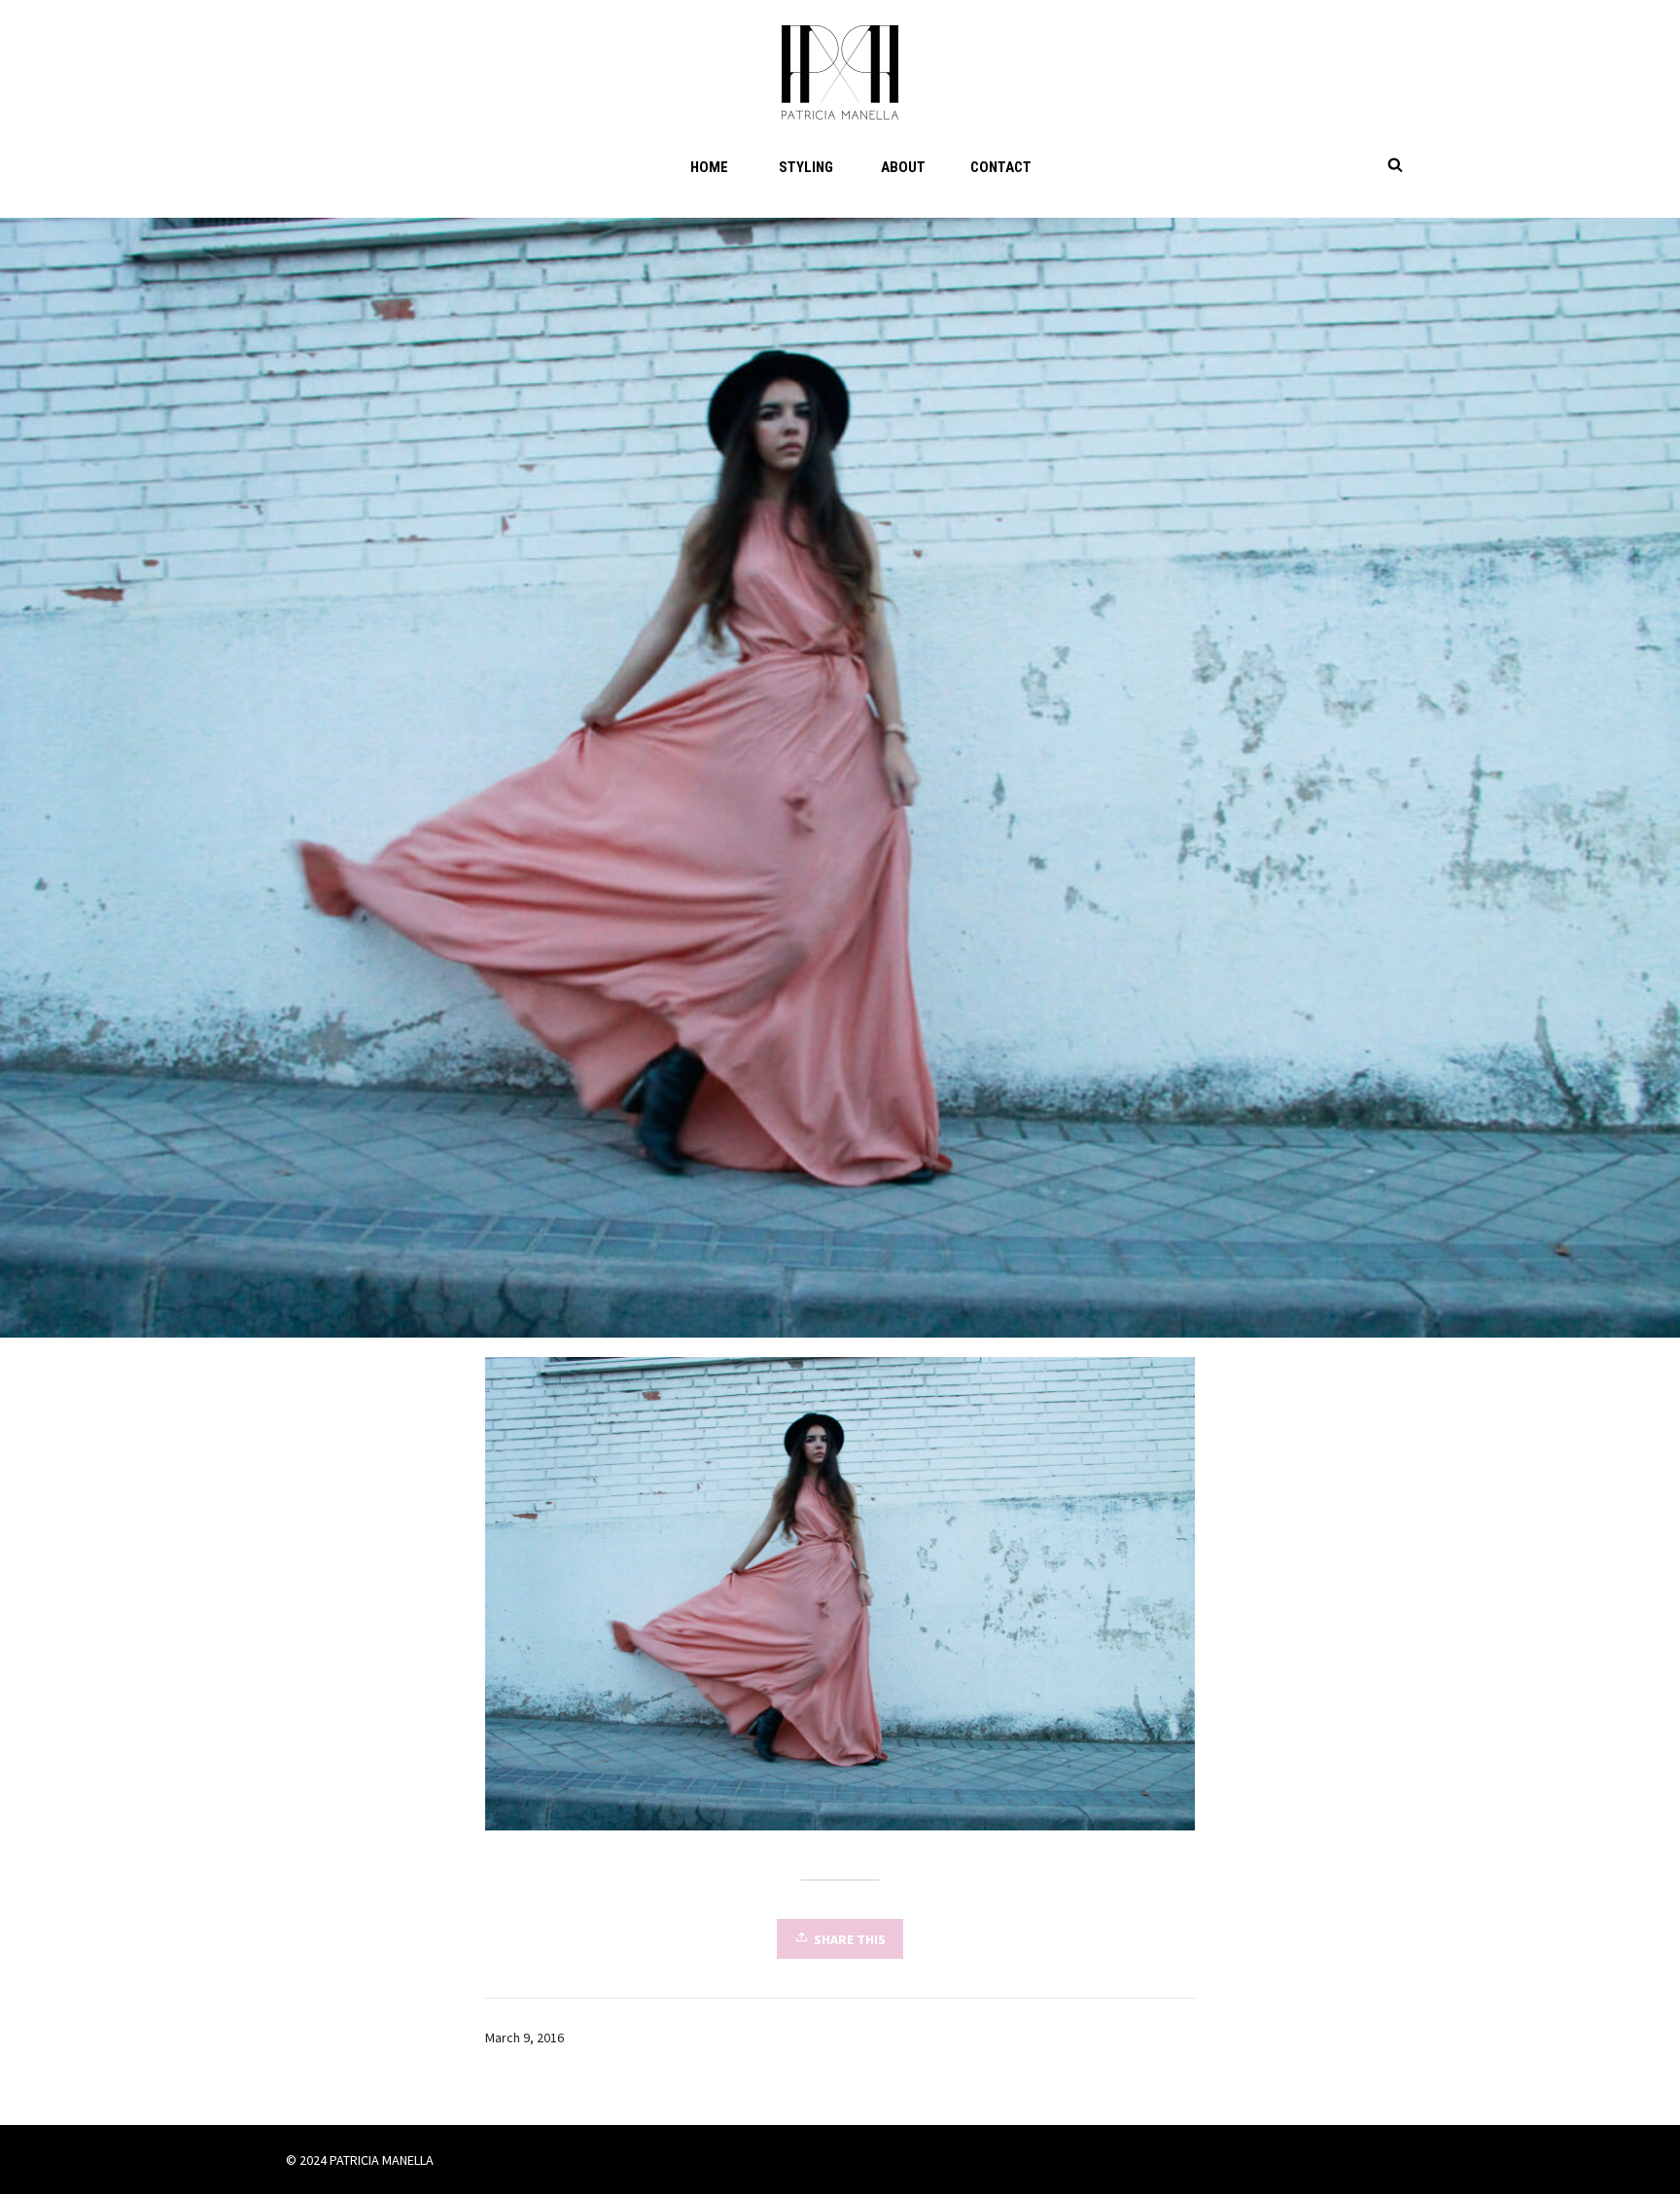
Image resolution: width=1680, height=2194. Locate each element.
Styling (806, 167)
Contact (1001, 167)
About (903, 167)
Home (709, 167)
